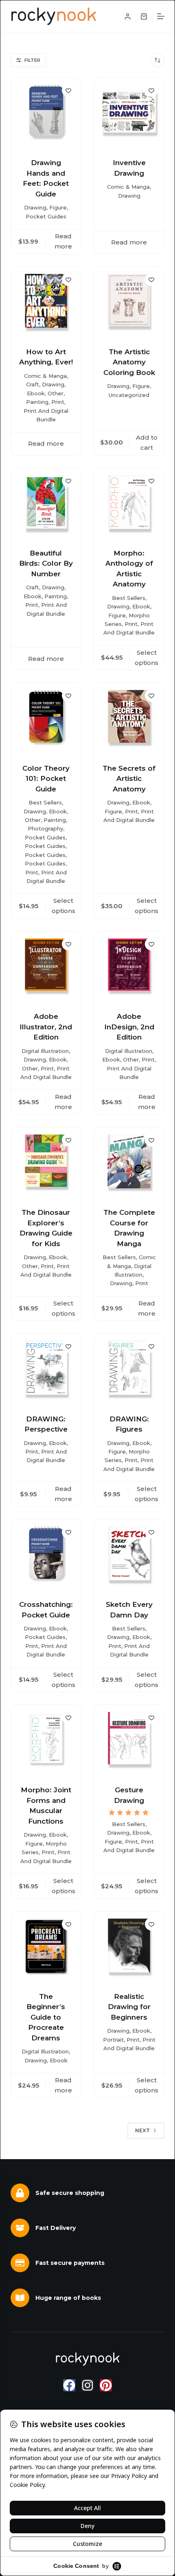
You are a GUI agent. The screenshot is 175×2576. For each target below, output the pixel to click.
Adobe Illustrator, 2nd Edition (46, 1027)
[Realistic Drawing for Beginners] (129, 1946)
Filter (32, 60)
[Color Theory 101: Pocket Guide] (46, 718)
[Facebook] (69, 2385)
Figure (58, 207)
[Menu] (161, 16)
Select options (147, 658)
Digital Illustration (45, 1051)
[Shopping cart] (144, 16)
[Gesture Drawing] (129, 1740)
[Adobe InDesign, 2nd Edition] (129, 966)
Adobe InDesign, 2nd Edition (129, 1027)
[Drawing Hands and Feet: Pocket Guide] (46, 113)
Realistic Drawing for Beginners (129, 2007)
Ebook (36, 393)
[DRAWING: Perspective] (46, 1369)
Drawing (35, 207)
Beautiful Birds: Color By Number (46, 563)
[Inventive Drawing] (129, 113)
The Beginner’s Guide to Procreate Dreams (46, 2017)
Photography (45, 828)
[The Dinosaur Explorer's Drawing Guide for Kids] (46, 1162)
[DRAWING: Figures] (129, 1369)
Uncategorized (129, 395)
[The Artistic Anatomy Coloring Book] (129, 302)
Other (56, 393)
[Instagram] (87, 2385)
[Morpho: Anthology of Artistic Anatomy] (129, 503)
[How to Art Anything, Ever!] (46, 302)
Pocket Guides (46, 216)
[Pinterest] (106, 2385)
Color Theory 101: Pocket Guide (46, 779)
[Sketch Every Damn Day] (129, 1554)
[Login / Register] (128, 16)
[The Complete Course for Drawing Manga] (129, 1162)
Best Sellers (129, 598)
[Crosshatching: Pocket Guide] (46, 1554)
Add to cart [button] (147, 442)
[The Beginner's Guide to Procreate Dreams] (46, 1946)
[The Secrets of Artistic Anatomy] (129, 718)
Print (58, 402)
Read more (63, 241)
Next (142, 2130)
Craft (33, 384)
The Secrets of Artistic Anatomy (129, 779)
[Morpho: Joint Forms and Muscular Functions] (46, 1740)
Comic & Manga (128, 187)
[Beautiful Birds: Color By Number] (46, 503)
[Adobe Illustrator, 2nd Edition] (46, 966)
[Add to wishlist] (68, 90)
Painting (37, 402)
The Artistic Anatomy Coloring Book (129, 362)
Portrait (113, 2040)
